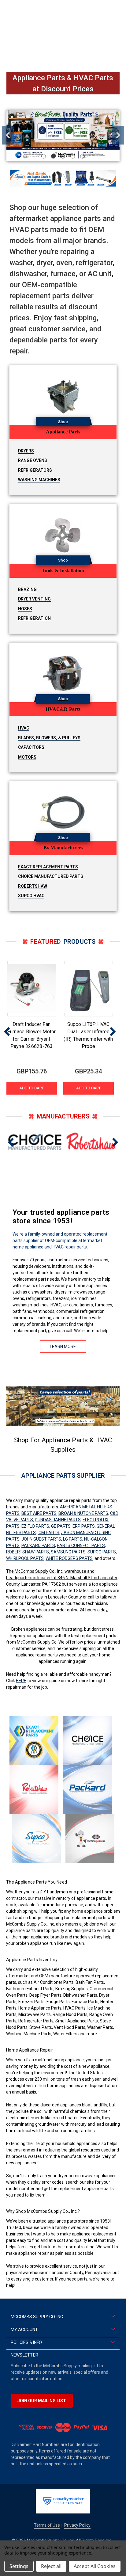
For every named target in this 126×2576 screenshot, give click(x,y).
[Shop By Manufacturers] (63, 811)
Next (118, 135)
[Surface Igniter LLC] (90, 1839)
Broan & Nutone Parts (83, 1513)
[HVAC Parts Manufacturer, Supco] (36, 1839)
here (21, 1681)
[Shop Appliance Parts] (63, 395)
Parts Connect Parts (81, 1545)
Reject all (51, 2566)
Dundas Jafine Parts (58, 1520)
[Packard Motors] (87, 1789)
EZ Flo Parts (35, 1526)
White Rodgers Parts (69, 1558)
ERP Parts (84, 1526)
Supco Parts (102, 1552)
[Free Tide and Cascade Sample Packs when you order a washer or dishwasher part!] (63, 135)
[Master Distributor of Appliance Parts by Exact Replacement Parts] (34, 1740)
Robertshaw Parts (28, 1552)
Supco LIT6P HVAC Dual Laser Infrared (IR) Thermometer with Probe (88, 1035)
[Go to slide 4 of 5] (73, 156)
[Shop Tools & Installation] (63, 534)
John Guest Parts (41, 1539)
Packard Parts (38, 1545)
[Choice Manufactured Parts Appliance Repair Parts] (87, 1740)
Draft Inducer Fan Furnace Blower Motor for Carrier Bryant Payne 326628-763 (32, 1035)
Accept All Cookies (95, 2566)
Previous (8, 135)
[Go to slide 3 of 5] (63, 156)
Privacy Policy (77, 2525)
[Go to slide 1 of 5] (44, 156)
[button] (63, 178)
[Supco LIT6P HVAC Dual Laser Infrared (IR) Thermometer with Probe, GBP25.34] (89, 989)
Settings (19, 2566)
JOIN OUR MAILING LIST (42, 2401)
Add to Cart (31, 1088)
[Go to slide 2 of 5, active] (53, 156)
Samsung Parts (68, 1552)
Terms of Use (47, 2525)
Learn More (63, 1347)
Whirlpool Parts (25, 1558)
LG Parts (73, 1539)
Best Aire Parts (39, 1513)
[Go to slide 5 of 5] (82, 156)
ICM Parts (48, 1533)
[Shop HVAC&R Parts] (63, 673)
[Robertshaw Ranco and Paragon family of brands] (34, 1789)
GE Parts (61, 1526)
